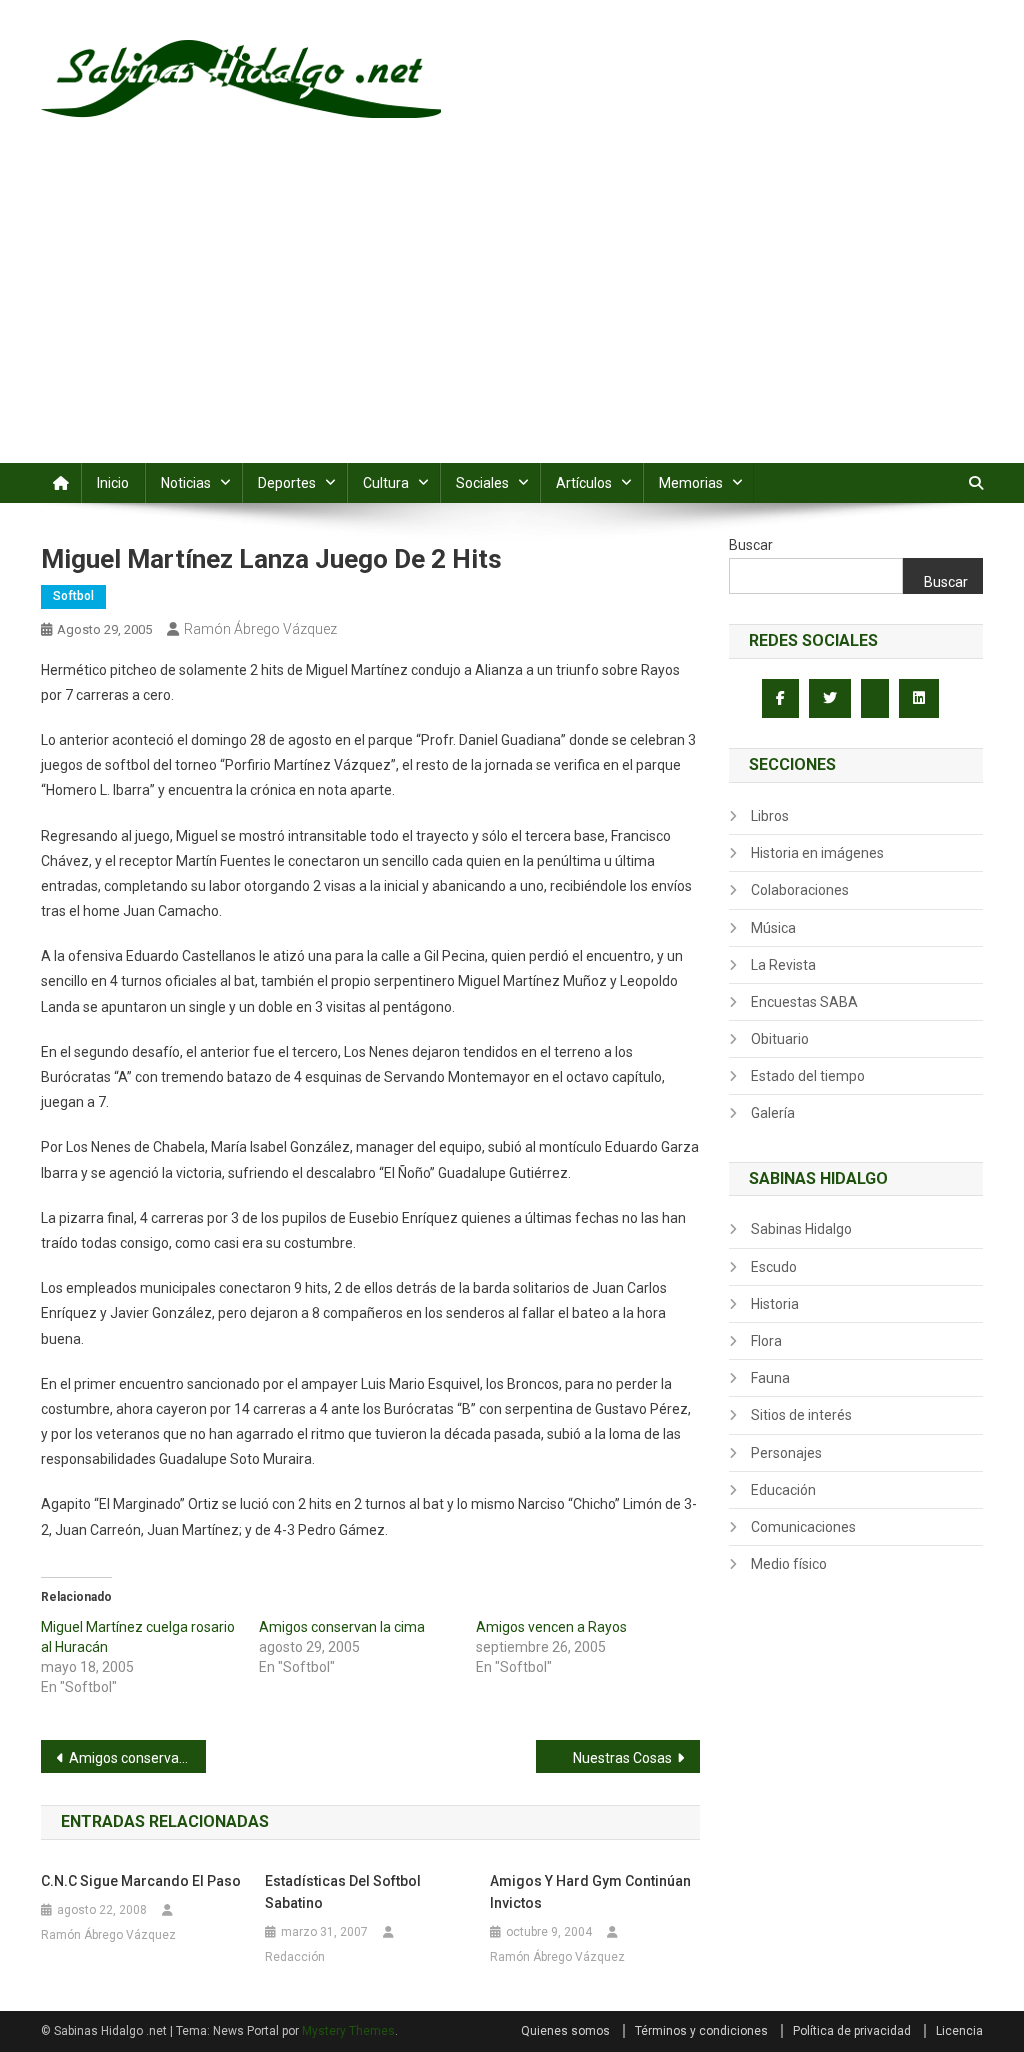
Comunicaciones (803, 1527)
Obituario (780, 1039)
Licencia (959, 2031)
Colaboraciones (800, 890)
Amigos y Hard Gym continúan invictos (590, 1892)
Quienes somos (565, 2031)
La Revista (783, 965)
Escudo (774, 1267)
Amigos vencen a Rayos (551, 1627)
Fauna (770, 1378)
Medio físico (789, 1564)
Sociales (482, 483)
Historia (775, 1304)
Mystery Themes (348, 2031)
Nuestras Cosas (622, 1758)
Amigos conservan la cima (342, 1627)
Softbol (73, 596)
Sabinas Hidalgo (801, 1229)
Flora (766, 1341)
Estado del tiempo (808, 1076)
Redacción (295, 1957)
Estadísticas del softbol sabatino (343, 1892)
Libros (770, 816)
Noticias (186, 483)
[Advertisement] (512, 313)
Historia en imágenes (817, 853)
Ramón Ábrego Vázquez (260, 629)
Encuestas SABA (804, 1002)
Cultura (386, 483)
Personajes (786, 1453)
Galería (773, 1113)
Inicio (113, 483)
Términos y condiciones (701, 2031)
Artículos (584, 483)
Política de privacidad (852, 2031)
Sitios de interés (801, 1415)
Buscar (751, 545)
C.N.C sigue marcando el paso (141, 1881)
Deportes (287, 483)
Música (773, 928)
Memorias (691, 483)
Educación (783, 1490)
